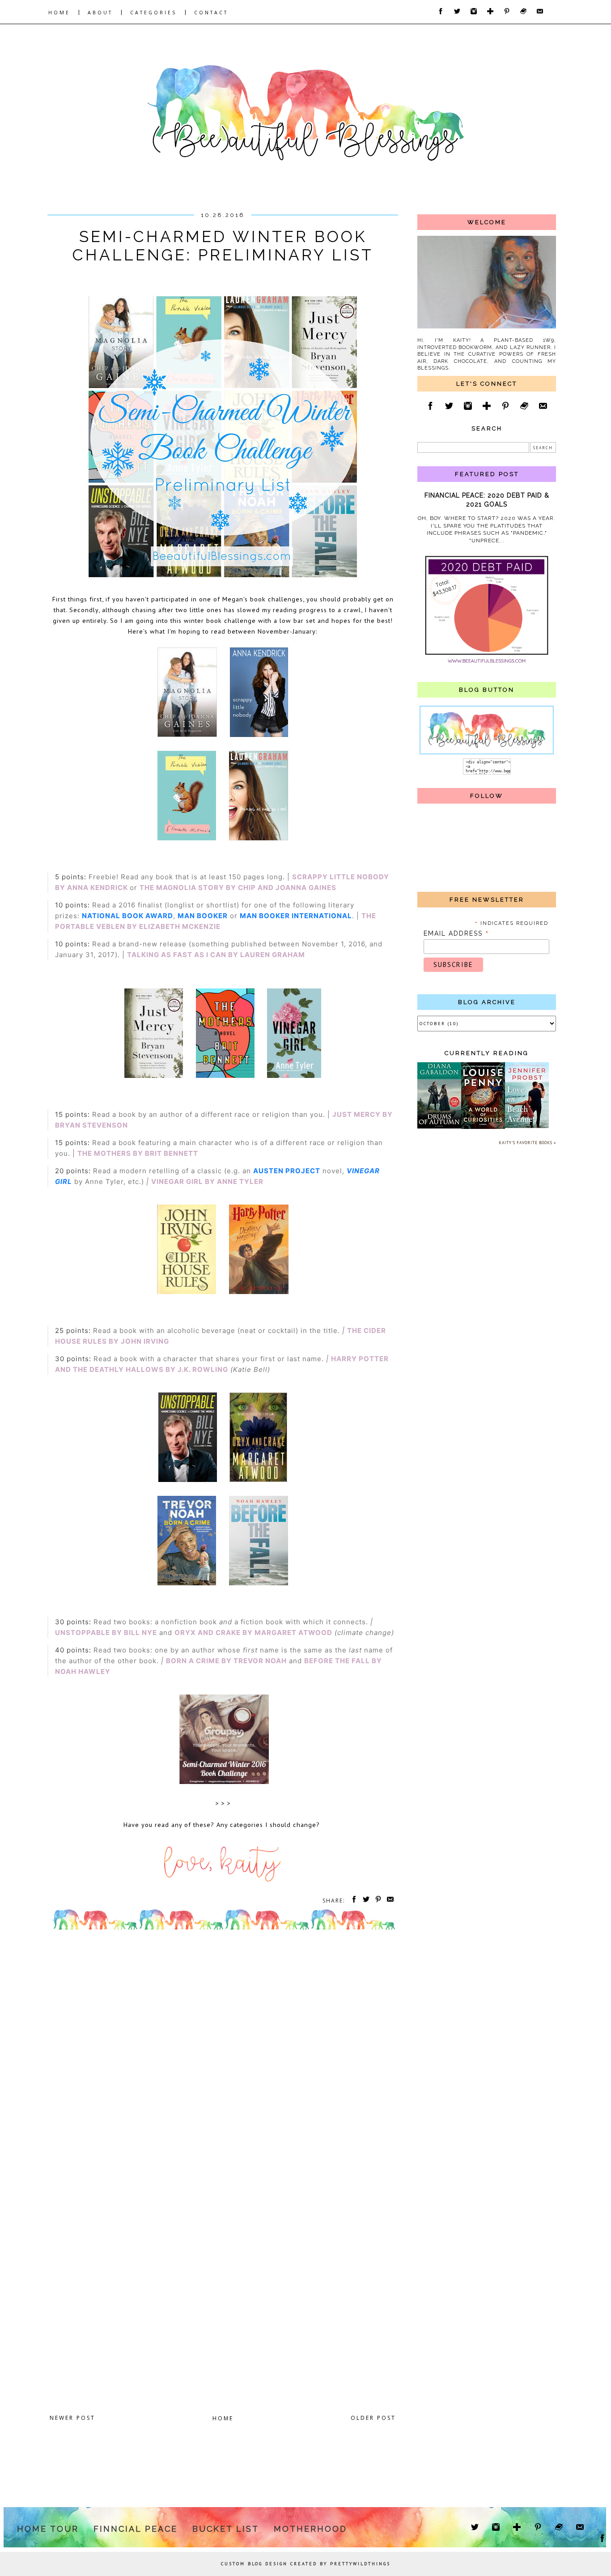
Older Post (373, 2418)
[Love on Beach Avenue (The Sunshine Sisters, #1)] (527, 1126)
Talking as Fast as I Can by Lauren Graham (216, 955)
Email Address (456, 933)
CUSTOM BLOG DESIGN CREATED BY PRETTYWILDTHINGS (306, 2564)
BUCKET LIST (226, 2529)
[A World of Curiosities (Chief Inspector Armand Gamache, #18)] (483, 1127)
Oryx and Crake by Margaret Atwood (253, 1633)
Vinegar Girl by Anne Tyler (207, 1182)
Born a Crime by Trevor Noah (226, 1661)
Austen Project (287, 1171)
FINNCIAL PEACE (136, 2529)
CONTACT (211, 13)
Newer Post (72, 2418)
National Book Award (127, 916)
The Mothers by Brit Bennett (138, 1153)
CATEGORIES (153, 13)
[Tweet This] (365, 1901)
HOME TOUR (48, 2529)
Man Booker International (296, 916)
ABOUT (100, 13)
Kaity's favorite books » (527, 1143)
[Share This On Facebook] (352, 1901)
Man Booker (203, 916)
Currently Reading (487, 1053)
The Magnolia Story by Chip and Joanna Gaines (238, 888)
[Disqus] (223, 2057)
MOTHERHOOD (310, 2529)
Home (223, 2418)
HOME (59, 13)
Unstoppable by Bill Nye (106, 1633)
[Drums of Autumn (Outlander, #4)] (439, 1127)
